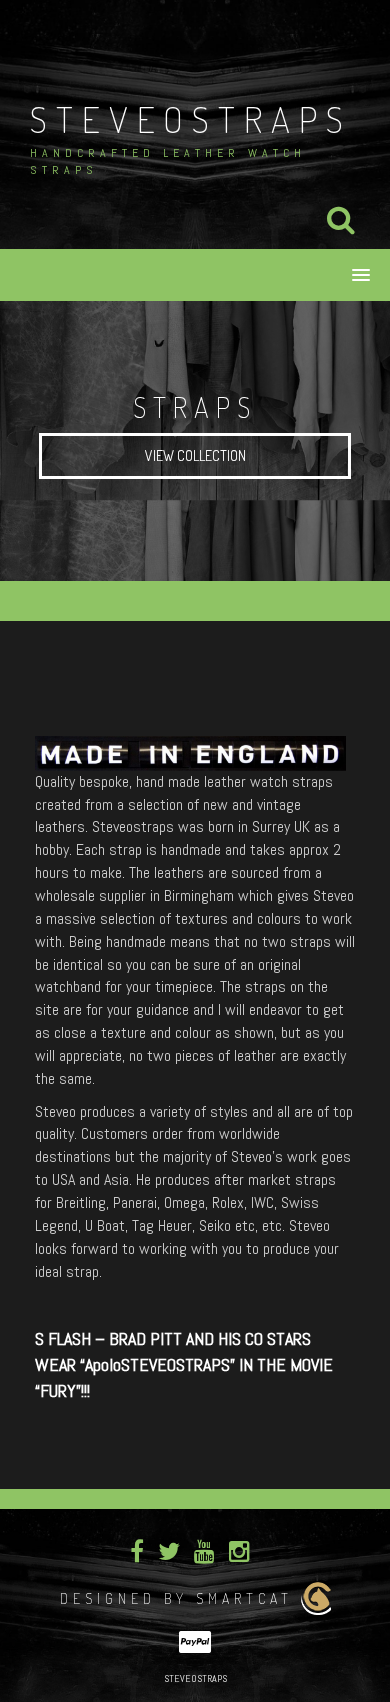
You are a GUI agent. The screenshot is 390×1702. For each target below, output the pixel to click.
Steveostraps (191, 119)
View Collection (195, 455)
